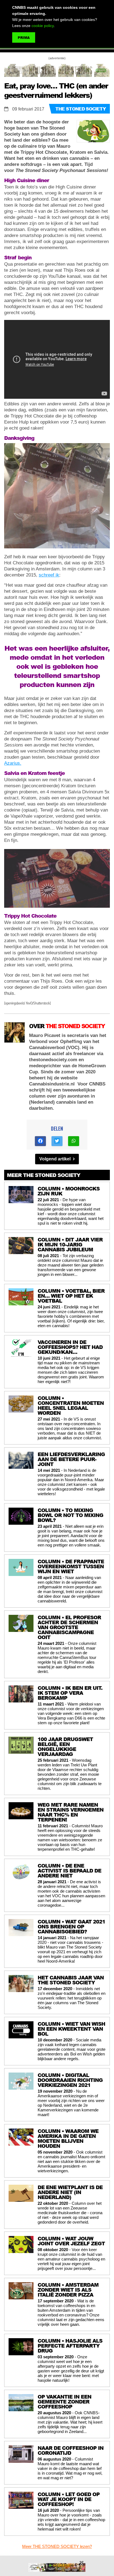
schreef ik (49, 575)
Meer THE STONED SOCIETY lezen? (57, 2546)
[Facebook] (40, 1141)
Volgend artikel (55, 1159)
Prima (24, 38)
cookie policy (43, 26)
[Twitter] (57, 1141)
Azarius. (13, 763)
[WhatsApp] (74, 1141)
